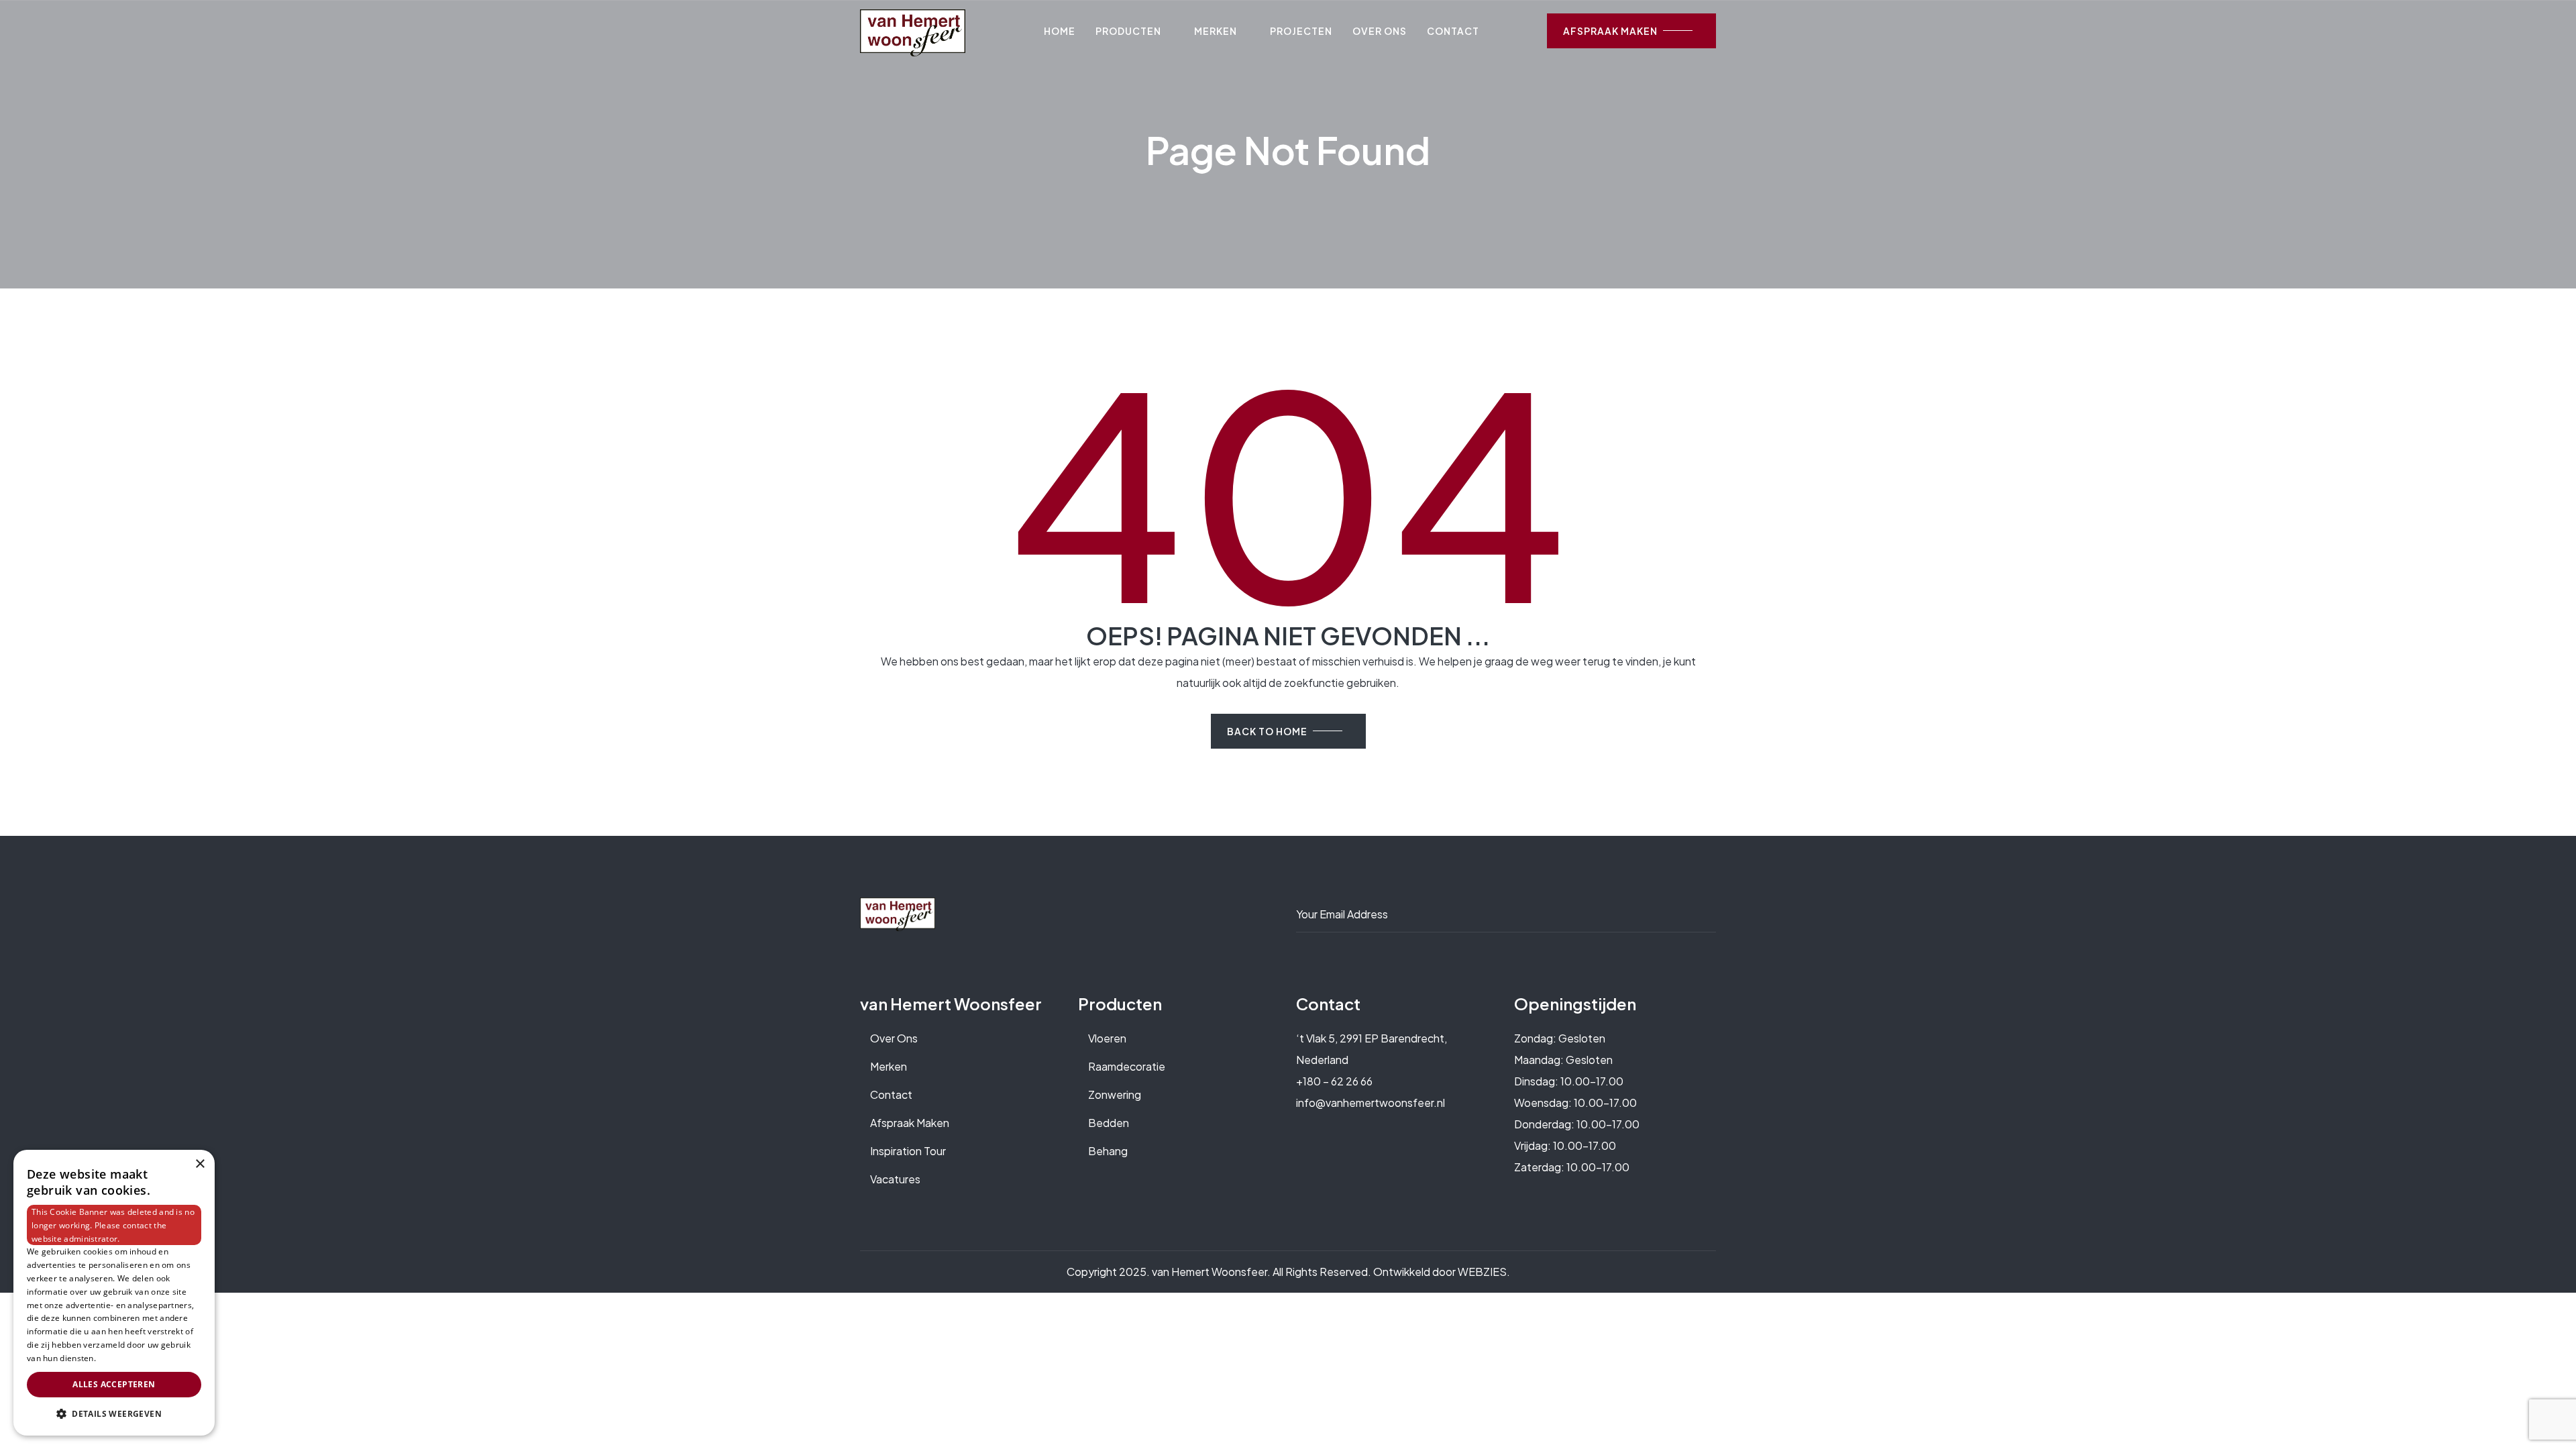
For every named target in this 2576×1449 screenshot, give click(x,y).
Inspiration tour (908, 1151)
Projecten (1301, 31)
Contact (1453, 31)
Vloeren (1107, 1038)
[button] (114, 1414)
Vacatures (895, 1179)
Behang (1108, 1151)
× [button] (200, 1164)
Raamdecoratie (1127, 1066)
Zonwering (1115, 1094)
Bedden (1109, 1123)
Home (1060, 31)
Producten (1128, 31)
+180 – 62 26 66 (1334, 1081)
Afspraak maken (910, 1123)
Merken (1216, 31)
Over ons (1380, 31)
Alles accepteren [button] (114, 1384)
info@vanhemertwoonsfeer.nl (1371, 1103)
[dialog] (114, 1293)
